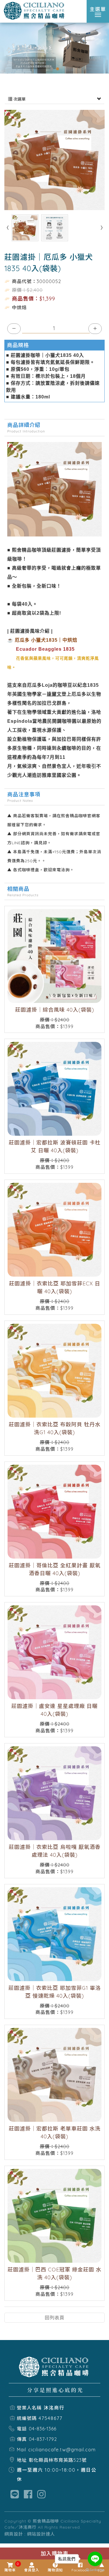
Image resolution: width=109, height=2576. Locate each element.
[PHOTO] (54, 160)
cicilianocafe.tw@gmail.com (62, 2450)
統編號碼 (27, 2418)
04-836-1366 (43, 2429)
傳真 (22, 2439)
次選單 (19, 99)
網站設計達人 (41, 2534)
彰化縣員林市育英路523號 (58, 2460)
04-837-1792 (43, 2439)
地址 (22, 2460)
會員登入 (32, 2570)
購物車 (10, 2567)
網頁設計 (14, 2534)
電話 (22, 2429)
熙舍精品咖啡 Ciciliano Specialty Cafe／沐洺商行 (35, 11)
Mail (22, 2450)
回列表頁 (55, 2318)
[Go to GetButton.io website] (95, 2570)
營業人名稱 (29, 2408)
